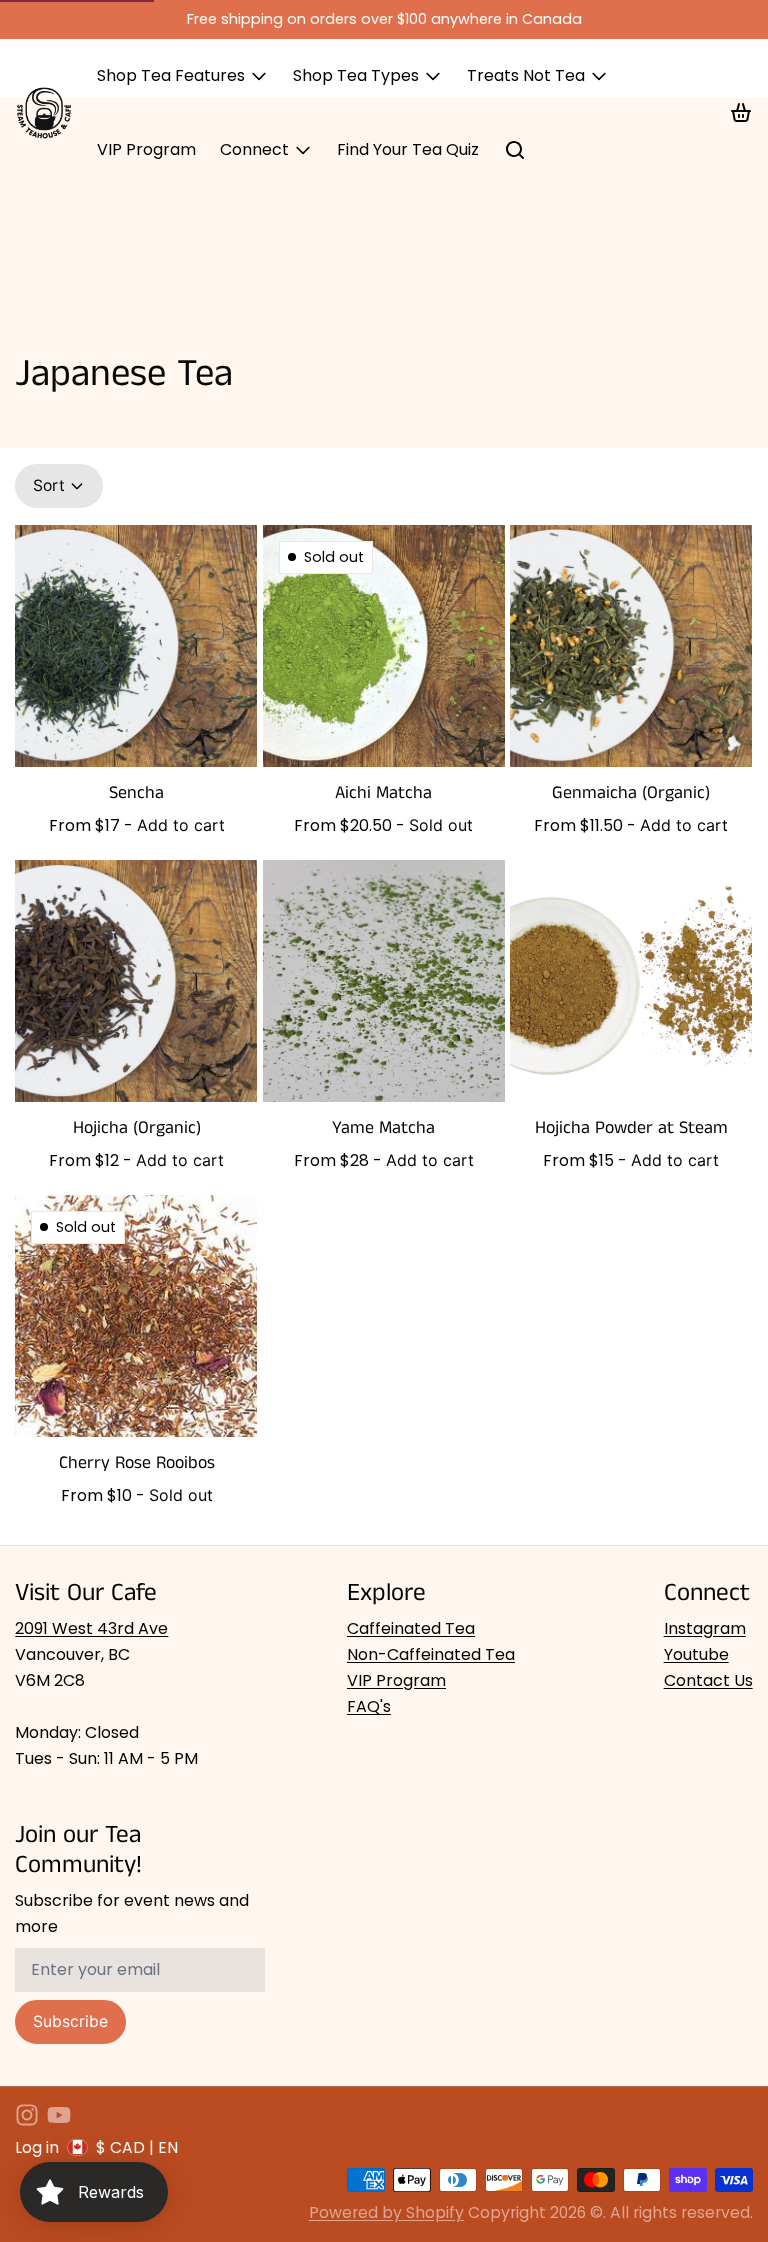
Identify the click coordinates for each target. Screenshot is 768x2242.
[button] (181, 825)
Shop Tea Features (171, 75)
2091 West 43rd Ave (91, 1628)
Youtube (696, 1654)
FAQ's (369, 1706)
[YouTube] (59, 2115)
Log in (37, 2147)
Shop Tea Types (356, 75)
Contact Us (708, 1680)
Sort (49, 485)
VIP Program (146, 149)
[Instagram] (27, 2115)
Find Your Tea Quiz (408, 149)
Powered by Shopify (386, 2212)
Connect (254, 149)
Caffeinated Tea (411, 1628)
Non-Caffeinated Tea (431, 1654)
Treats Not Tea (526, 75)
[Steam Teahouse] (44, 113)
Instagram (705, 1628)
